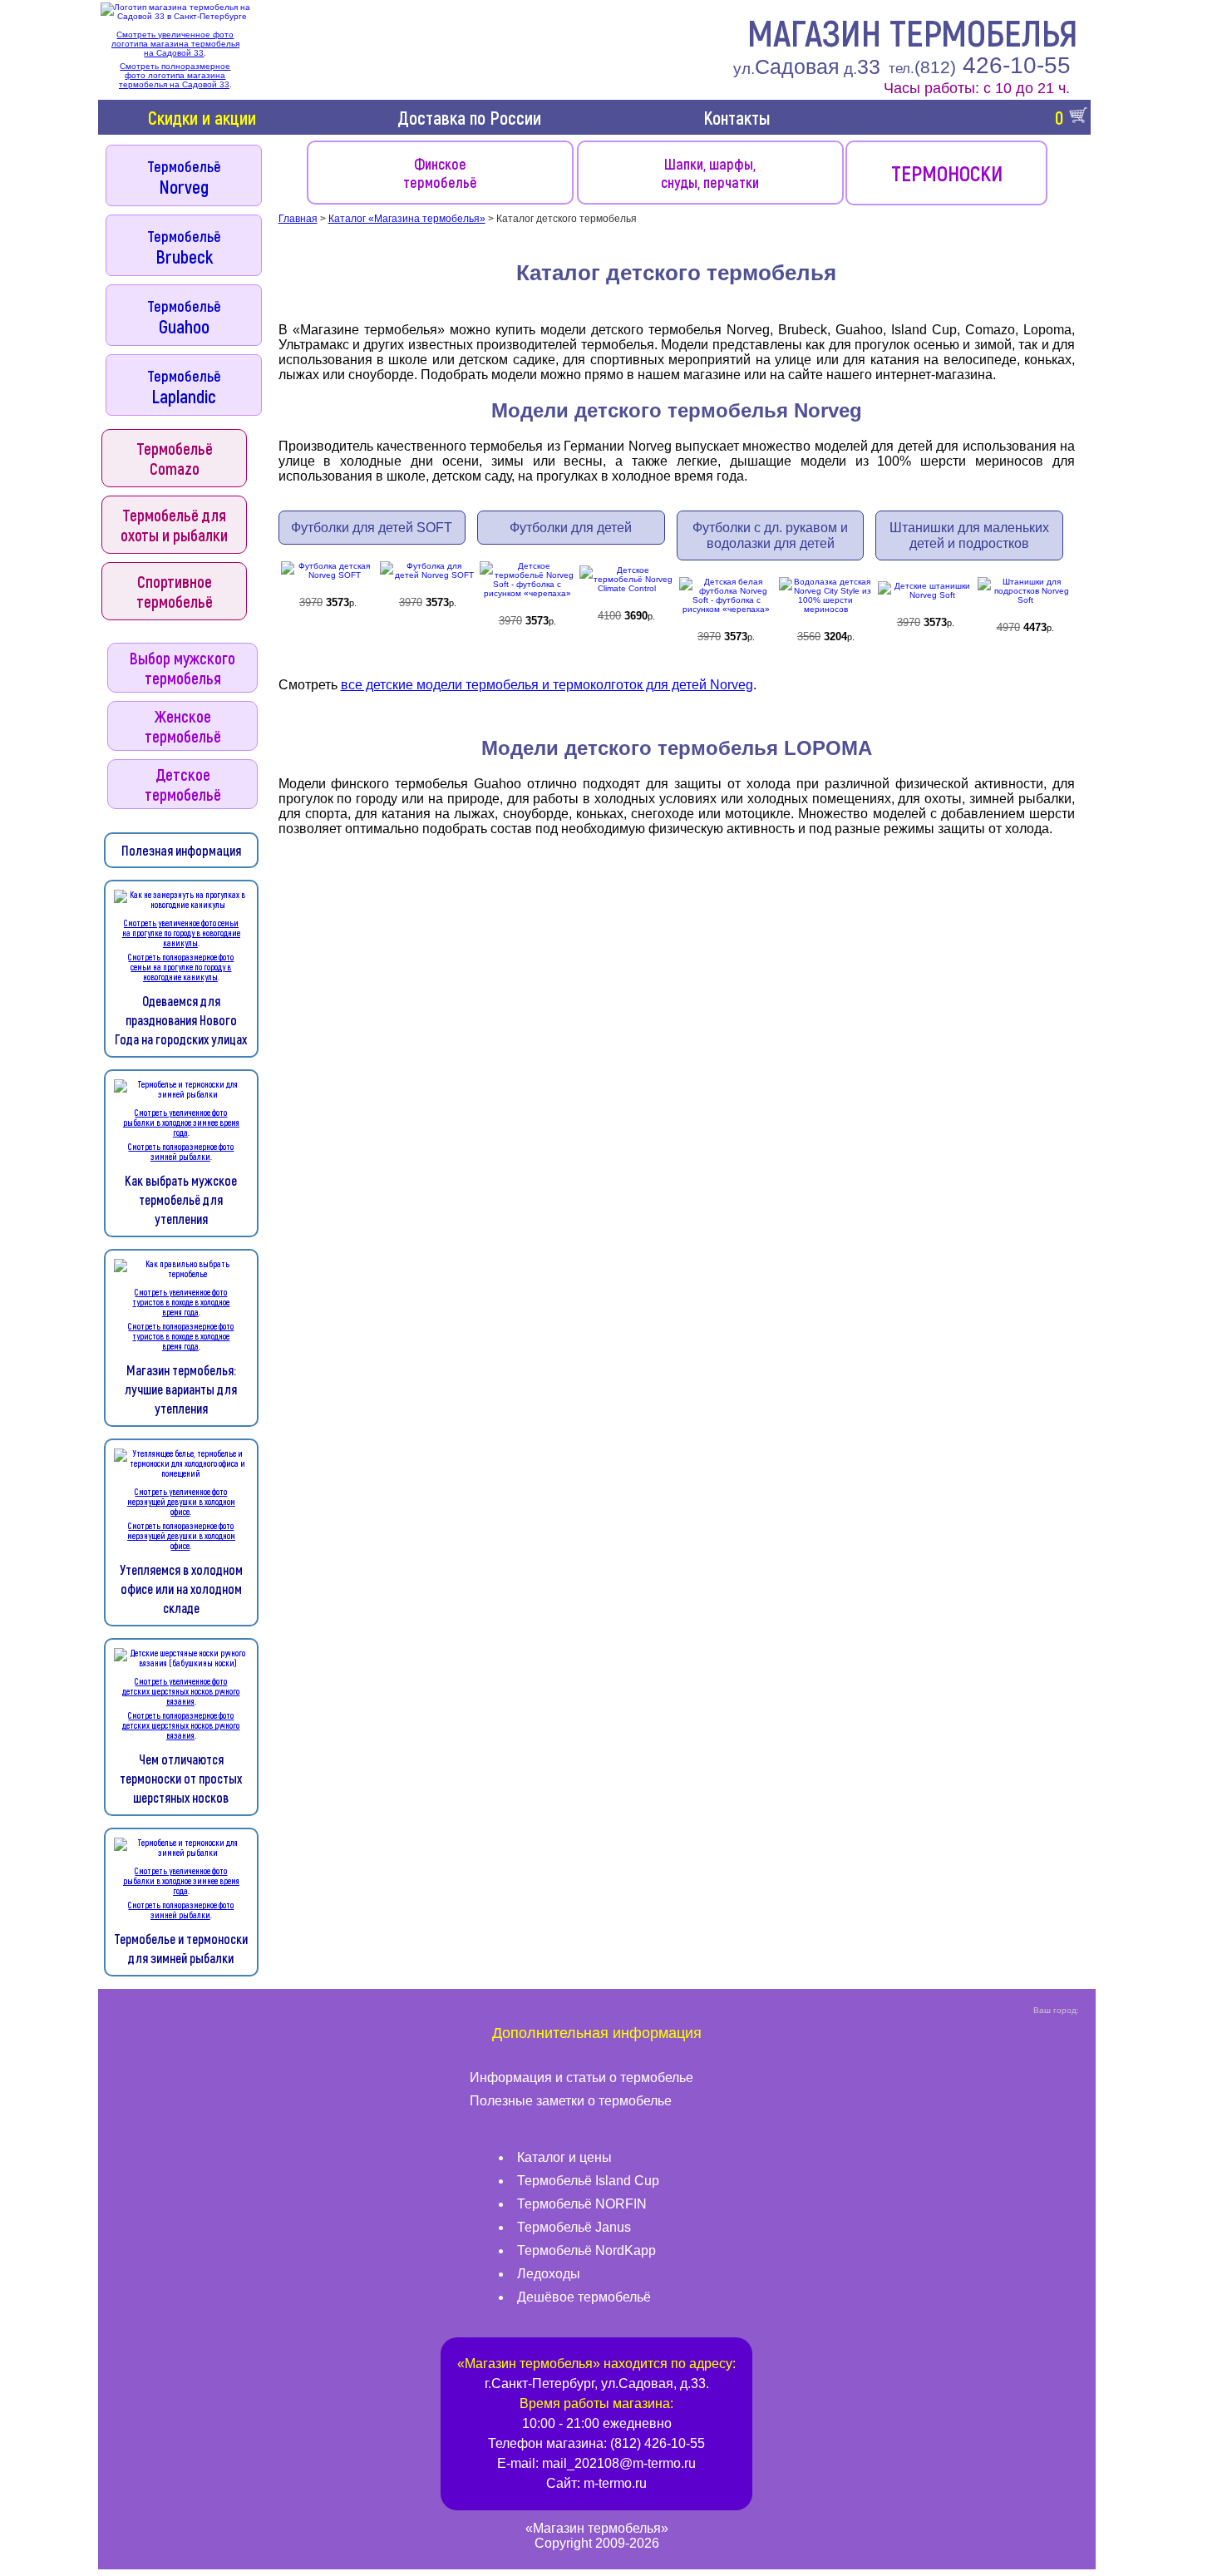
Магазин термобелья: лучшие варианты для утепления (181, 1389)
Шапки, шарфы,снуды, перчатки (710, 173)
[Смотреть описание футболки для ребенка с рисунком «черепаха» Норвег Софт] (527, 580)
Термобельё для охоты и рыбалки (174, 525)
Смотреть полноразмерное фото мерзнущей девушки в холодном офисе (181, 1536)
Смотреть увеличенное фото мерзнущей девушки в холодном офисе (181, 1502)
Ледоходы (549, 2274)
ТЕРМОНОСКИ (947, 173)
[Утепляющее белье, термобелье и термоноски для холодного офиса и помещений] (181, 1473)
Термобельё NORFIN (582, 2204)
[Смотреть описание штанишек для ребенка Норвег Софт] (925, 591)
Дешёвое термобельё (584, 2297)
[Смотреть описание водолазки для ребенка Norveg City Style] (826, 596)
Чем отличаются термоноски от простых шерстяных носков (181, 1778)
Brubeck (184, 247)
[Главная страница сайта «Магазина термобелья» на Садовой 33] (175, 12)
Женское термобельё (183, 726)
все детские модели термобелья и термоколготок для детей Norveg (547, 685)
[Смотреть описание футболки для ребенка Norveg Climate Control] (627, 580)
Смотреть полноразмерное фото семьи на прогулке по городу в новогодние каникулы (181, 967)
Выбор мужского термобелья (182, 668)
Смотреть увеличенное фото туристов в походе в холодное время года (181, 1302)
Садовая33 (807, 67)
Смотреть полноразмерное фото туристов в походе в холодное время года (181, 1336)
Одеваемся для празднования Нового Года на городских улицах (181, 1020)
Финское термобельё (440, 173)
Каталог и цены (564, 2157)
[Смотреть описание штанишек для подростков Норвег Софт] (1025, 592)
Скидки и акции (202, 117)
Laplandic (184, 387)
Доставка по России (469, 117)
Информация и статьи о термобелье (581, 2078)
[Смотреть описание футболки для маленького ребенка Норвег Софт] (328, 571)
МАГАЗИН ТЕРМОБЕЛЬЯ (913, 32)
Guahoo (184, 317)
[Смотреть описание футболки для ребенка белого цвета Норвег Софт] (727, 596)
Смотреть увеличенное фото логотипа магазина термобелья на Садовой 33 (175, 44)
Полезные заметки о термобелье (571, 2101)
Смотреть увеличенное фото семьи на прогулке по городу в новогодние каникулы (181, 933)
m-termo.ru (615, 2483)
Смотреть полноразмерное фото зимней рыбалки (181, 1152)
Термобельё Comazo (175, 458)
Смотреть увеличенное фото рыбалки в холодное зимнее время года (181, 1123)
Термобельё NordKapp (586, 2250)
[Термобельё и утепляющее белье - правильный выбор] (181, 904)
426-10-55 (980, 65)
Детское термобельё (183, 784)
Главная (298, 219)
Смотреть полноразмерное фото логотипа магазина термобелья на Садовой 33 (175, 75)
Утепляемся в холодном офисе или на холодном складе (181, 1589)
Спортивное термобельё (175, 591)
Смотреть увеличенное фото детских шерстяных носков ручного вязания (181, 1691)
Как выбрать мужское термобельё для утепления (181, 1199)
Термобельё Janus (574, 2227)
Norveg (184, 177)
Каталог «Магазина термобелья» (407, 219)
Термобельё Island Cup (588, 2181)
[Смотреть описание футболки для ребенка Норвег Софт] (427, 571)
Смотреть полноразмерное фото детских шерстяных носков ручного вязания (181, 1725)
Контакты (737, 117)
